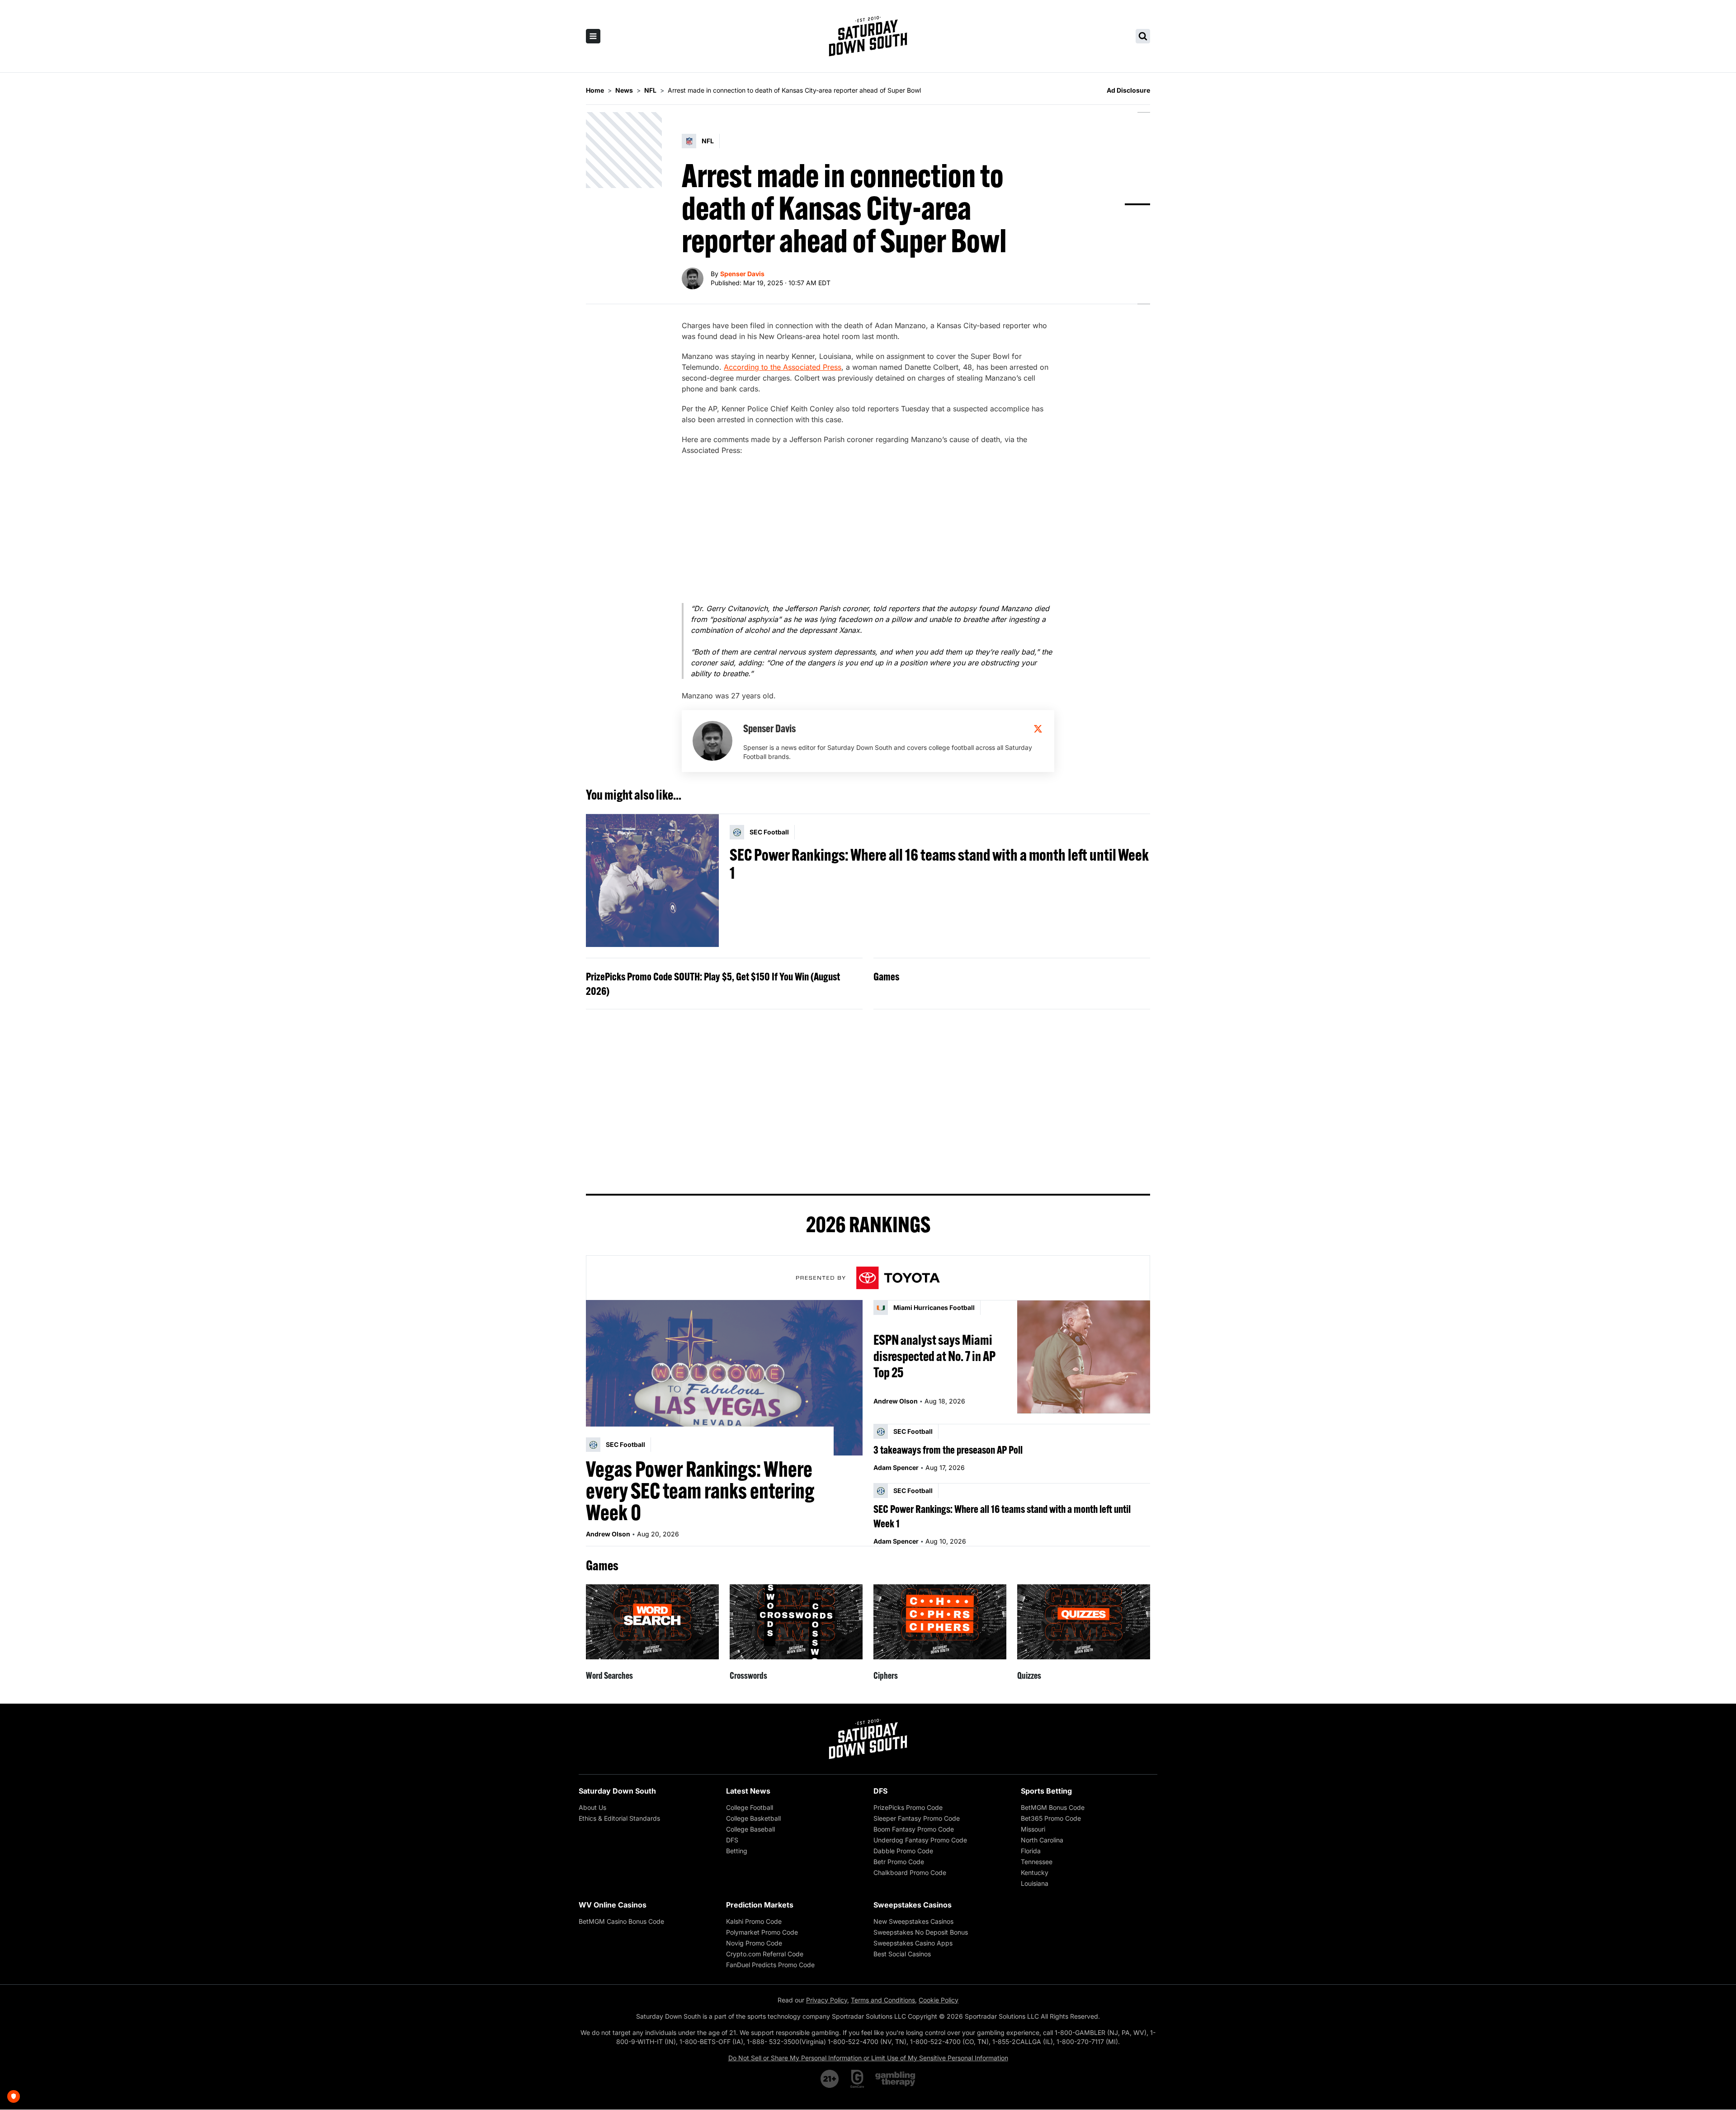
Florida (1031, 1851)
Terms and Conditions (883, 2000)
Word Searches (609, 1675)
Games (886, 976)
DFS (732, 1840)
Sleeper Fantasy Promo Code (917, 1818)
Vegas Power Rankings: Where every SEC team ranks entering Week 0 (700, 1491)
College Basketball (753, 1818)
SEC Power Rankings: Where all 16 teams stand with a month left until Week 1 (939, 864)
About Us (592, 1807)
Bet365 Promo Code (1051, 1818)
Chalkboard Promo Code (910, 1872)
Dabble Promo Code (903, 1851)
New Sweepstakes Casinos (913, 1921)
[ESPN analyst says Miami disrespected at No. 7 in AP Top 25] (1084, 1357)
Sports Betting (1046, 1791)
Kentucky (1035, 1872)
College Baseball (750, 1829)
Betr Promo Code (899, 1862)
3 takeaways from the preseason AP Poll (948, 1450)
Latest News (748, 1791)
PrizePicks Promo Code (908, 1807)
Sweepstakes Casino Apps (913, 1943)
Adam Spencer (896, 1467)
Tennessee (1037, 1862)
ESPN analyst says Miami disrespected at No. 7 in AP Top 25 (934, 1356)
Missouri (1033, 1829)
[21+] (830, 2079)
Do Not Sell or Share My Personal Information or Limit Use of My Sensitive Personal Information (868, 2058)
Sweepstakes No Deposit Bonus (921, 1932)
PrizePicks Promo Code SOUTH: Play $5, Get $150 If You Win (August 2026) (713, 984)
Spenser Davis (742, 274)
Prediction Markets (760, 1905)
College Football (750, 1807)
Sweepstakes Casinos (913, 1905)
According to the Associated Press (783, 367)
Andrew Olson (608, 1534)
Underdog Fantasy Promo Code (920, 1840)
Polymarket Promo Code (762, 1932)
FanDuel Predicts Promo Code (770, 1965)
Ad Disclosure (1128, 90)
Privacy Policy (827, 2000)
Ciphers (886, 1675)
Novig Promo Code (754, 1943)
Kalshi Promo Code (754, 1921)
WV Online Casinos (613, 1905)
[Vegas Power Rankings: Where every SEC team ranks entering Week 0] (724, 1378)
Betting (737, 1851)
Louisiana (1035, 1883)
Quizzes (1029, 1675)
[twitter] (1038, 729)
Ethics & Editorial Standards (619, 1818)
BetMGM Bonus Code (1053, 1807)
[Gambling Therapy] (895, 2079)
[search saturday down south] (1143, 36)
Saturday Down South (617, 1791)
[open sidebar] (593, 36)
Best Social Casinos (902, 1954)
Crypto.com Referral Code (765, 1954)
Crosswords (748, 1675)
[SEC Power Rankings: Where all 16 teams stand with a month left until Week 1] (652, 881)
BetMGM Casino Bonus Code (621, 1921)
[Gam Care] (857, 2079)
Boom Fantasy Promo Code (914, 1829)
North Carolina (1042, 1840)
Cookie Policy (939, 2000)
